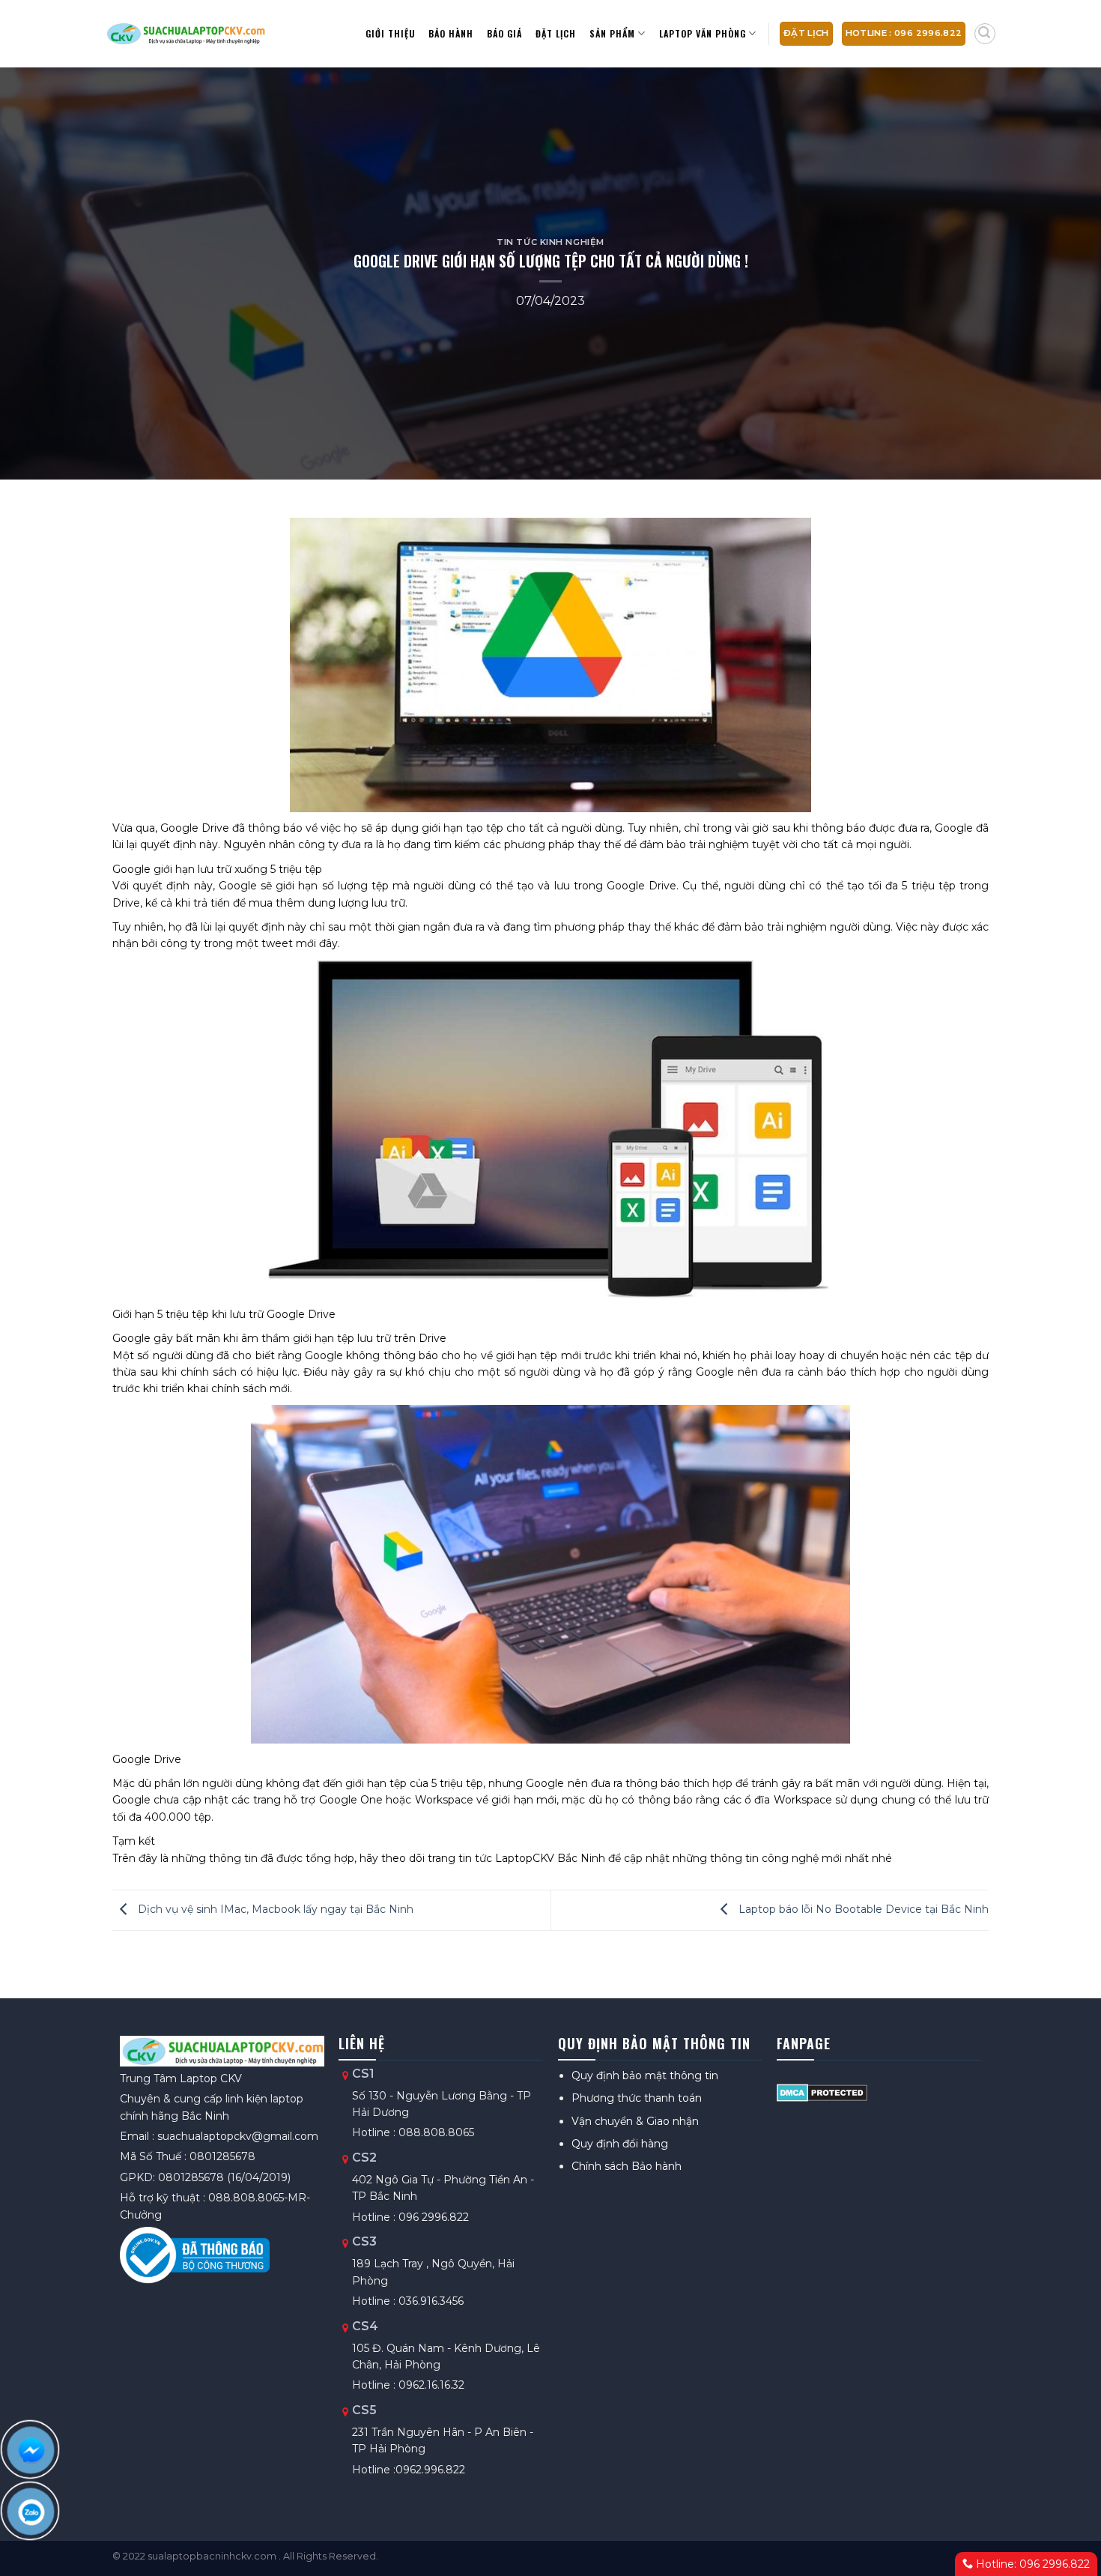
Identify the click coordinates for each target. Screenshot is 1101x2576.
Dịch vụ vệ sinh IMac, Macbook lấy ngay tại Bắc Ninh (274, 1909)
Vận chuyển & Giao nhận (635, 2121)
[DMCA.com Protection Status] (822, 2092)
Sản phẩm (612, 33)
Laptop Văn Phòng (703, 33)
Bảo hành (451, 33)
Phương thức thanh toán (637, 2098)
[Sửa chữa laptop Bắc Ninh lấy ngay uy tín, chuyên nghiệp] (185, 34)
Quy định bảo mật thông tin (645, 2075)
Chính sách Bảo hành (627, 2166)
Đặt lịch (556, 33)
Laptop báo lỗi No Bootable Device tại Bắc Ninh (862, 1909)
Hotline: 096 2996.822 (1031, 2564)
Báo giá (504, 33)
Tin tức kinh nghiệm (550, 242)
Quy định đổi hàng (620, 2144)
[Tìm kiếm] (985, 34)
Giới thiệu (390, 33)
